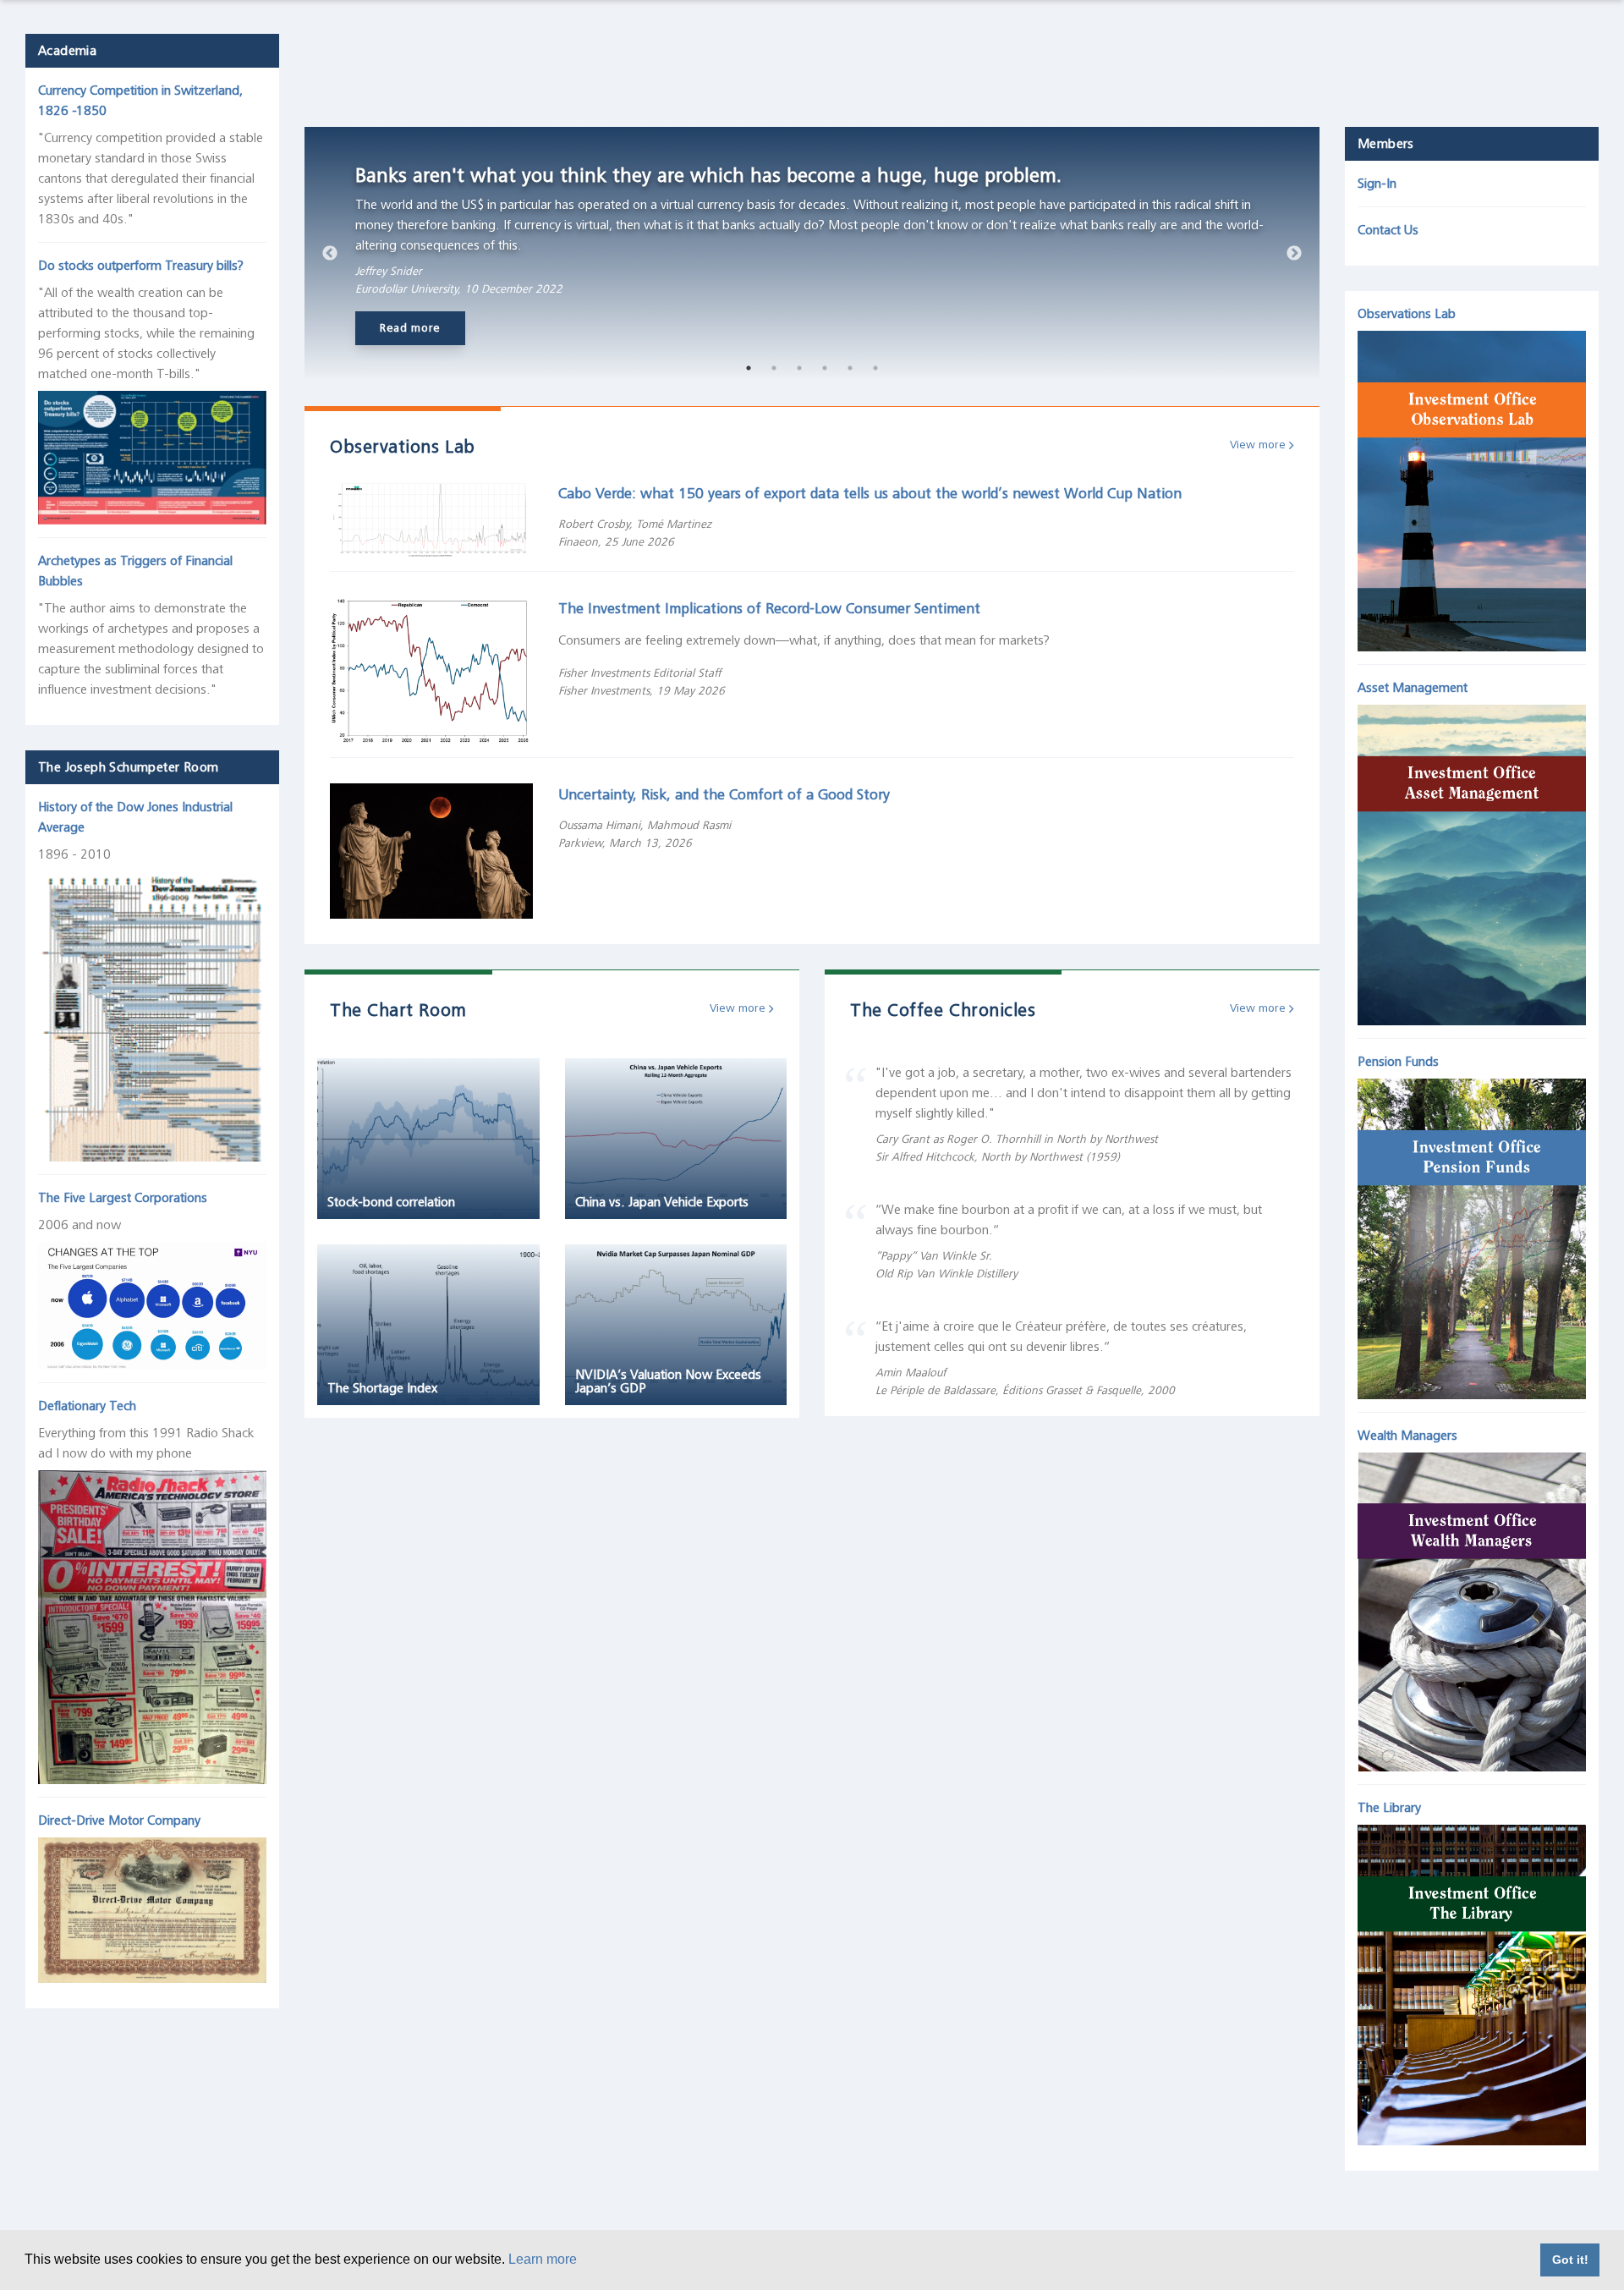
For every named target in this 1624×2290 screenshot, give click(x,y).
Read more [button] (410, 328)
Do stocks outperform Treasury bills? (141, 266)
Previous (330, 254)
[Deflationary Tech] (152, 1623)
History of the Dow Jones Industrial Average (135, 817)
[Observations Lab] (1472, 487)
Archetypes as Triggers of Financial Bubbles (135, 571)
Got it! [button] (1570, 2260)
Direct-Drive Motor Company (119, 1820)
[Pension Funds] (1472, 1234)
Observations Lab (1407, 314)
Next (1294, 254)
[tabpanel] (812, 254)
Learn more (543, 2259)
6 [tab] (875, 368)
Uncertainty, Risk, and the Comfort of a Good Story (724, 794)
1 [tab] (749, 368)
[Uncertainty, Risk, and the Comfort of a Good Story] (431, 850)
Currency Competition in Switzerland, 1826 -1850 (140, 101)
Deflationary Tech (87, 1406)
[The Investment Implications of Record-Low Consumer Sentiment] (431, 670)
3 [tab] (799, 368)
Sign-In (1377, 184)
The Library (1389, 1808)
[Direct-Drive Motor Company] (152, 1906)
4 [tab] (825, 368)
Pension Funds (1398, 1062)
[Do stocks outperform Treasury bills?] (152, 453)
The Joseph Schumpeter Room (128, 767)
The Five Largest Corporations (123, 1198)
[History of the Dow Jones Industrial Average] (152, 1012)
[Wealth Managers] (1472, 1607)
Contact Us (1388, 230)
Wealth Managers (1407, 1436)
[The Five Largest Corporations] (152, 1302)
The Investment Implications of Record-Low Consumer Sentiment (769, 608)
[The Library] (1472, 1981)
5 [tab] (850, 368)
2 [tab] (774, 368)
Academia (67, 51)
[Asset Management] (1472, 860)
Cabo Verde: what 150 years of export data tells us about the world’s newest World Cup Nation (870, 493)
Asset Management (1413, 688)
